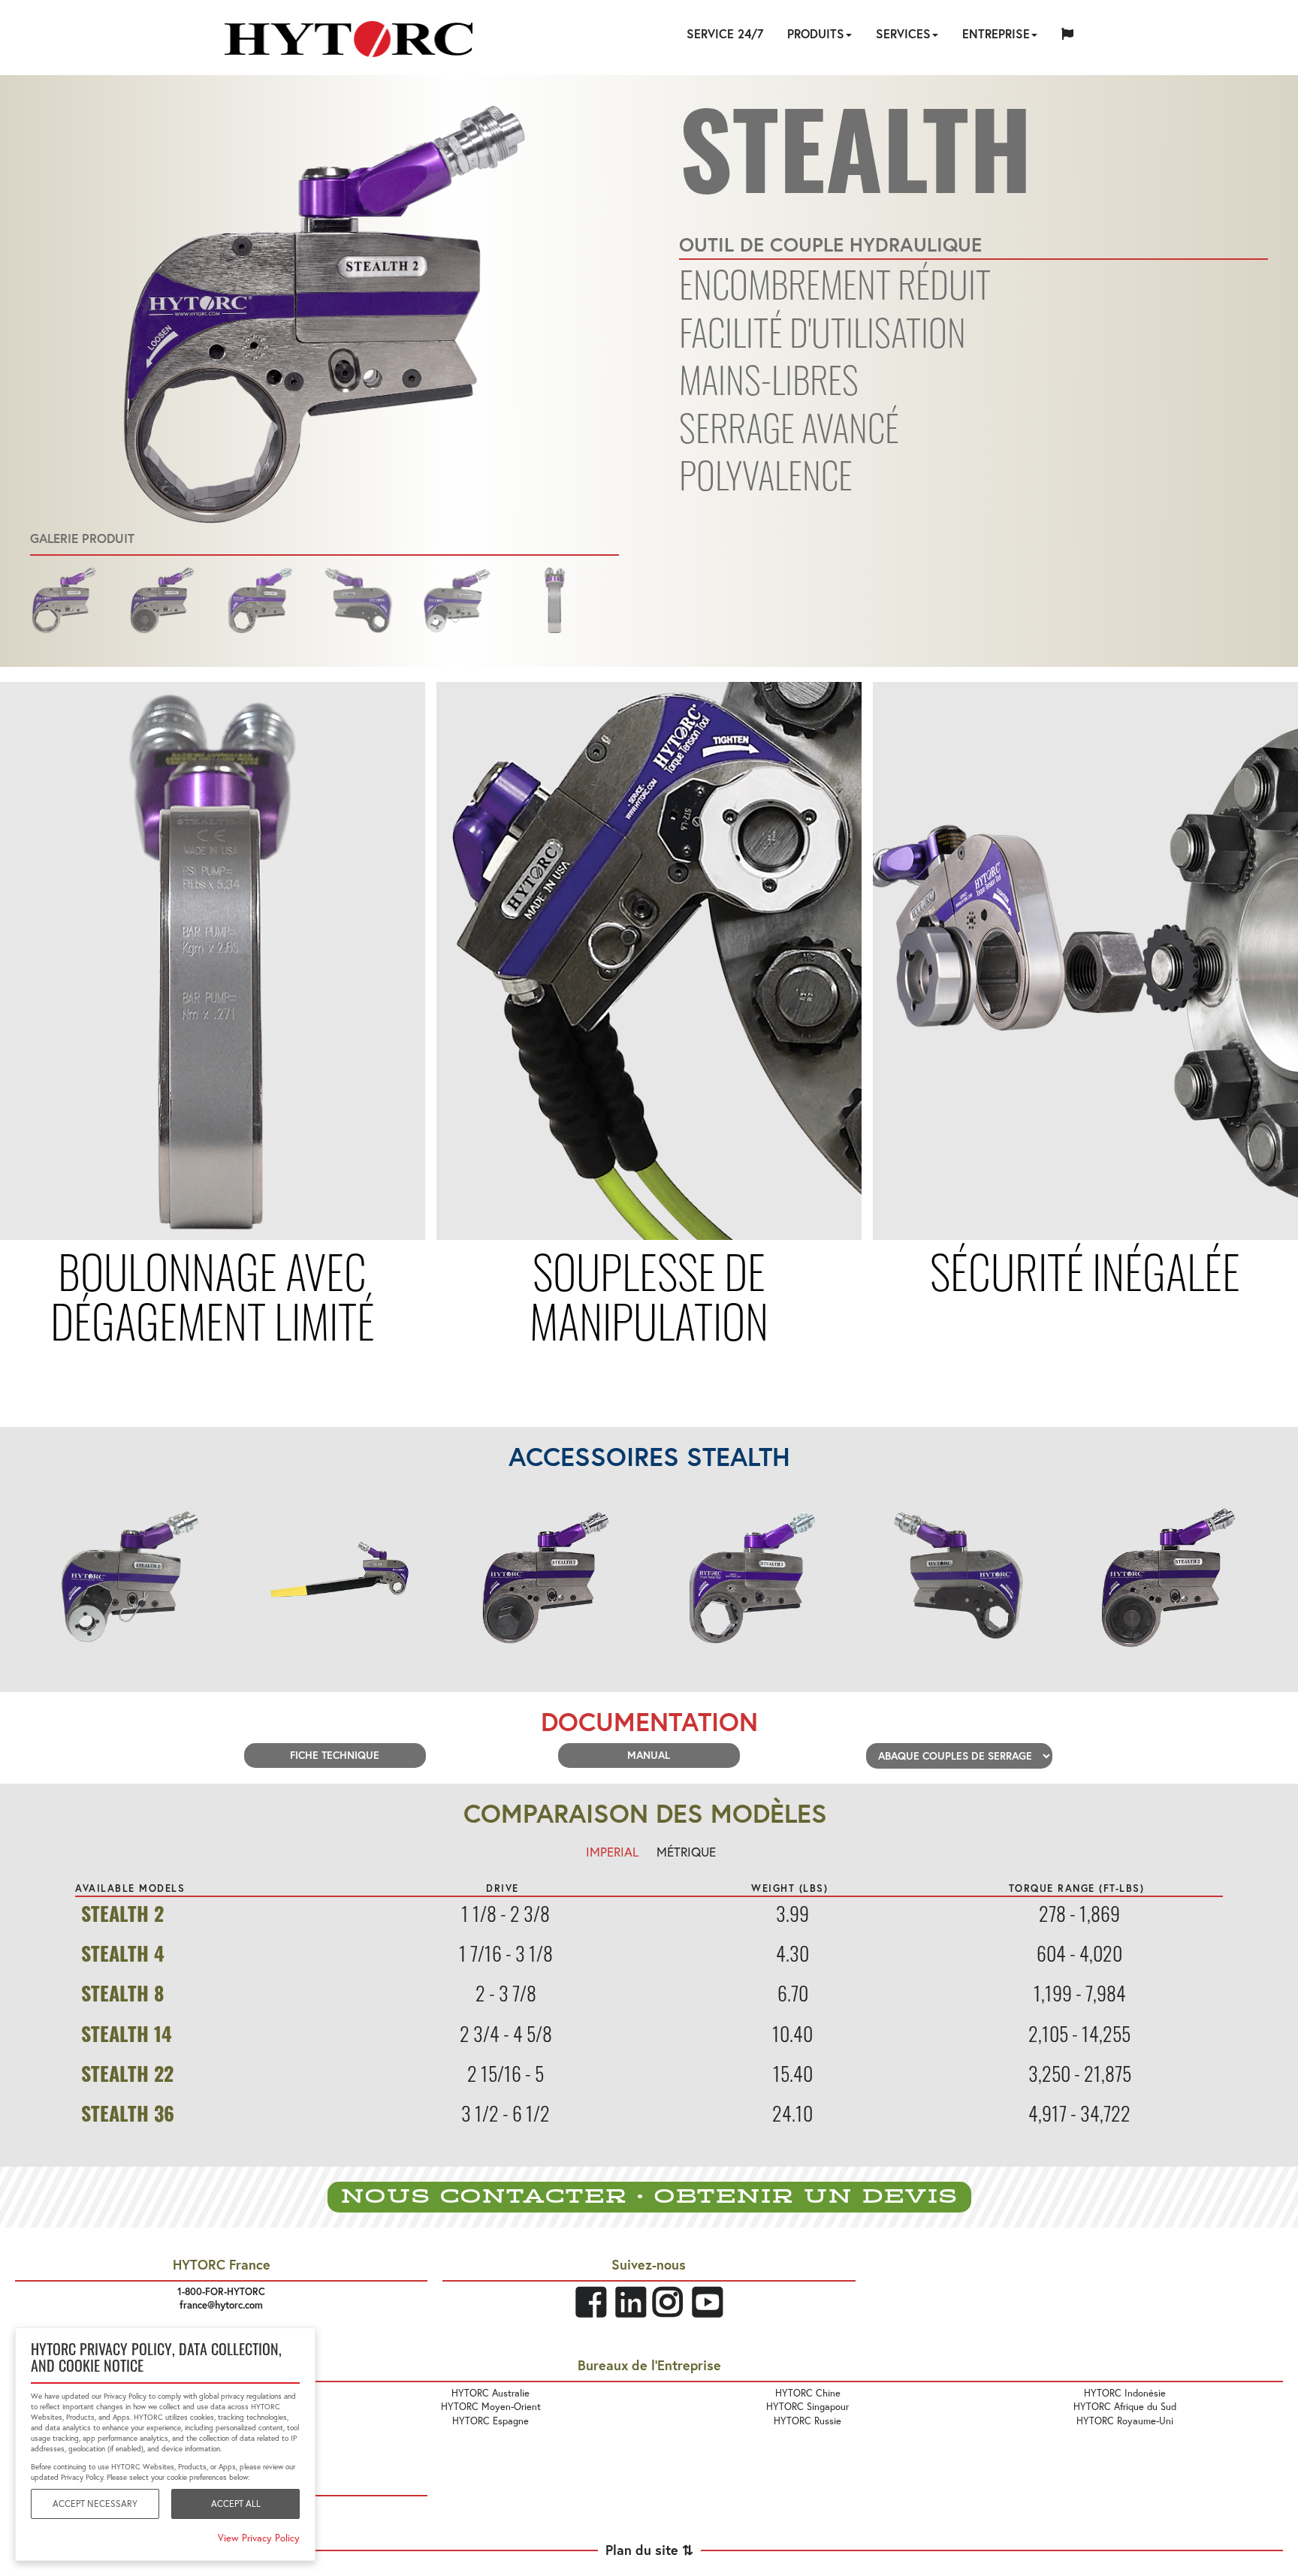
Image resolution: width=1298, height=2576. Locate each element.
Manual (649, 1755)
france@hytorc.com (221, 2305)
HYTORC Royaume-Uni (1125, 2421)
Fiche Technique (335, 1755)
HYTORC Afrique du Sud (1125, 2406)
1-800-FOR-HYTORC (221, 2292)
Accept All (236, 2504)
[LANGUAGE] (1067, 36)
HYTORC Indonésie (1125, 2393)
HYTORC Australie (491, 2393)
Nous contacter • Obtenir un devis (649, 2197)
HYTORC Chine (808, 2393)
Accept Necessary (95, 2504)
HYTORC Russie (807, 2421)
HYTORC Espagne (491, 2421)
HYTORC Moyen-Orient (491, 2406)
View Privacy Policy (259, 2538)
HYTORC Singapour (807, 2406)
